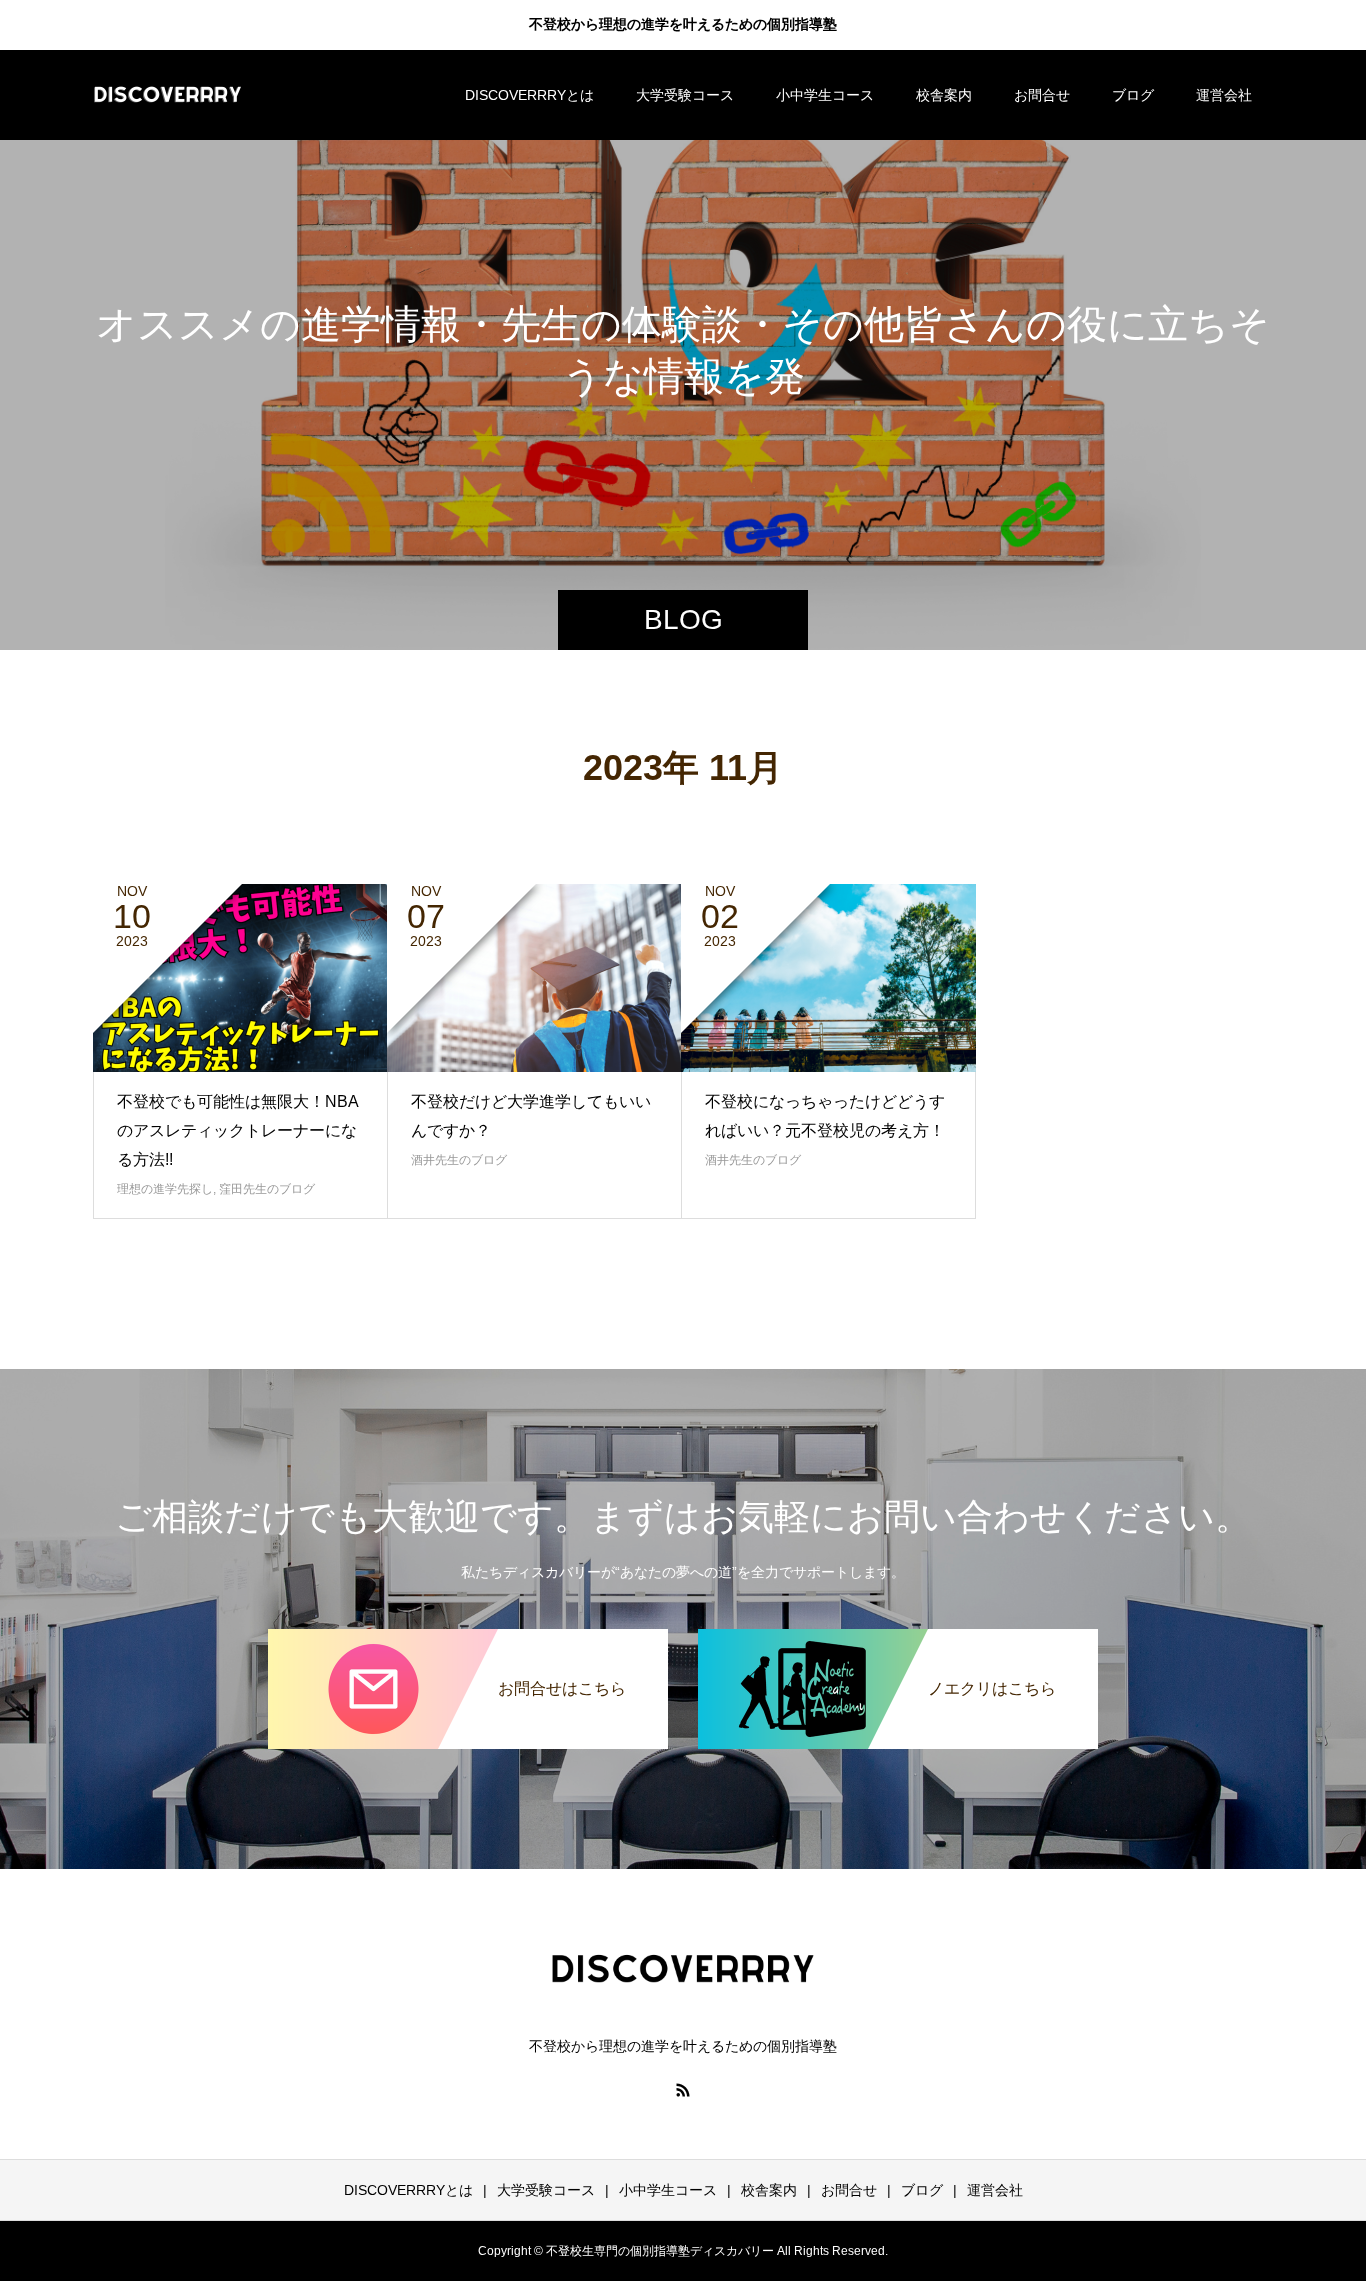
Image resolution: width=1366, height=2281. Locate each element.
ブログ (1133, 95)
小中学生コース (825, 95)
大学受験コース (685, 95)
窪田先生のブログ (267, 1189)
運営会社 (1224, 95)
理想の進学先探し (165, 1189)
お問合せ (1042, 95)
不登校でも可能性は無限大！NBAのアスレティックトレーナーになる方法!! (238, 1130)
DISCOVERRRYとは (529, 95)
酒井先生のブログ (459, 1160)
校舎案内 (944, 95)
